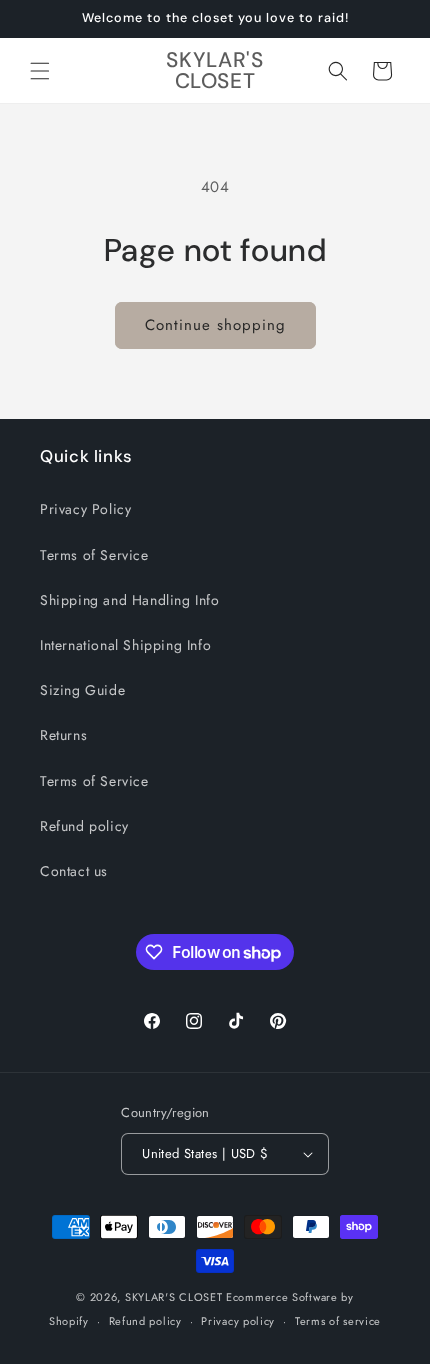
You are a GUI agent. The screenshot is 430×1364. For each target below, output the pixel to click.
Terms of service (338, 1321)
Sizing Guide (82, 690)
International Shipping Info (125, 645)
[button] (40, 71)
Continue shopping (215, 325)
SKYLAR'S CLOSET (174, 1297)
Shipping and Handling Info (130, 600)
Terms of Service (94, 555)
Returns (63, 735)
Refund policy (84, 826)
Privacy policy (238, 1321)
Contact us (74, 871)
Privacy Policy (85, 509)
